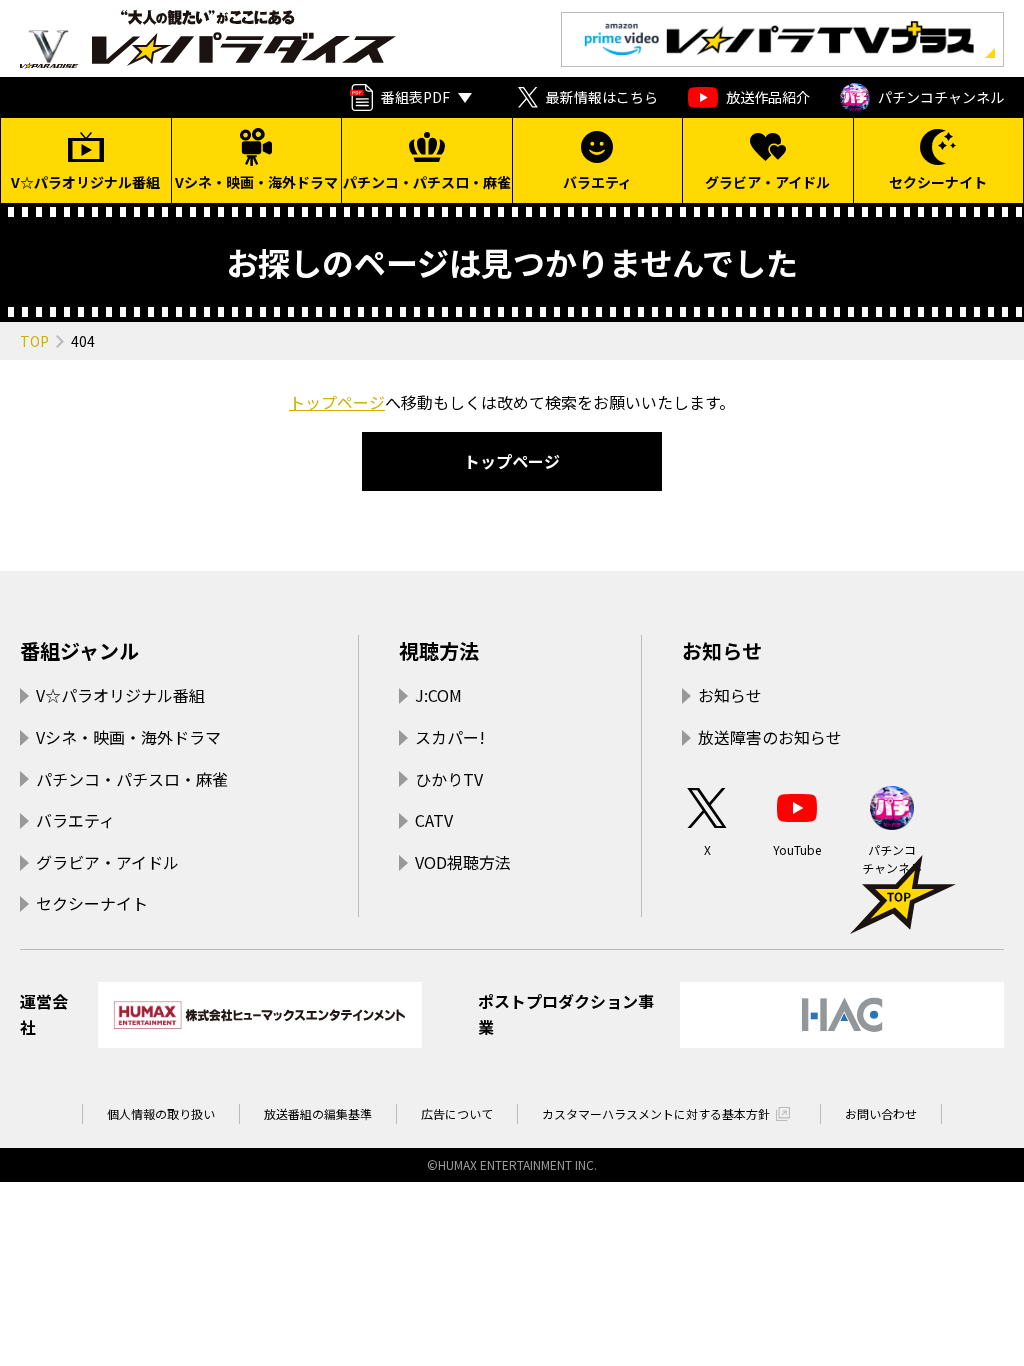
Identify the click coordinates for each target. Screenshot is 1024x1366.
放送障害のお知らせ (770, 737)
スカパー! (450, 737)
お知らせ (722, 650)
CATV (434, 820)
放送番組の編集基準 (318, 1113)
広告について (457, 1113)
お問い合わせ (881, 1113)
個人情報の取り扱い (161, 1113)
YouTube (797, 849)
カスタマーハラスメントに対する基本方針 (656, 1113)
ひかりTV (449, 779)
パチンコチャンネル (941, 97)
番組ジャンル (79, 650)
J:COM (438, 695)
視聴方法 (439, 650)
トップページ (337, 402)
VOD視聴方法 (463, 862)
